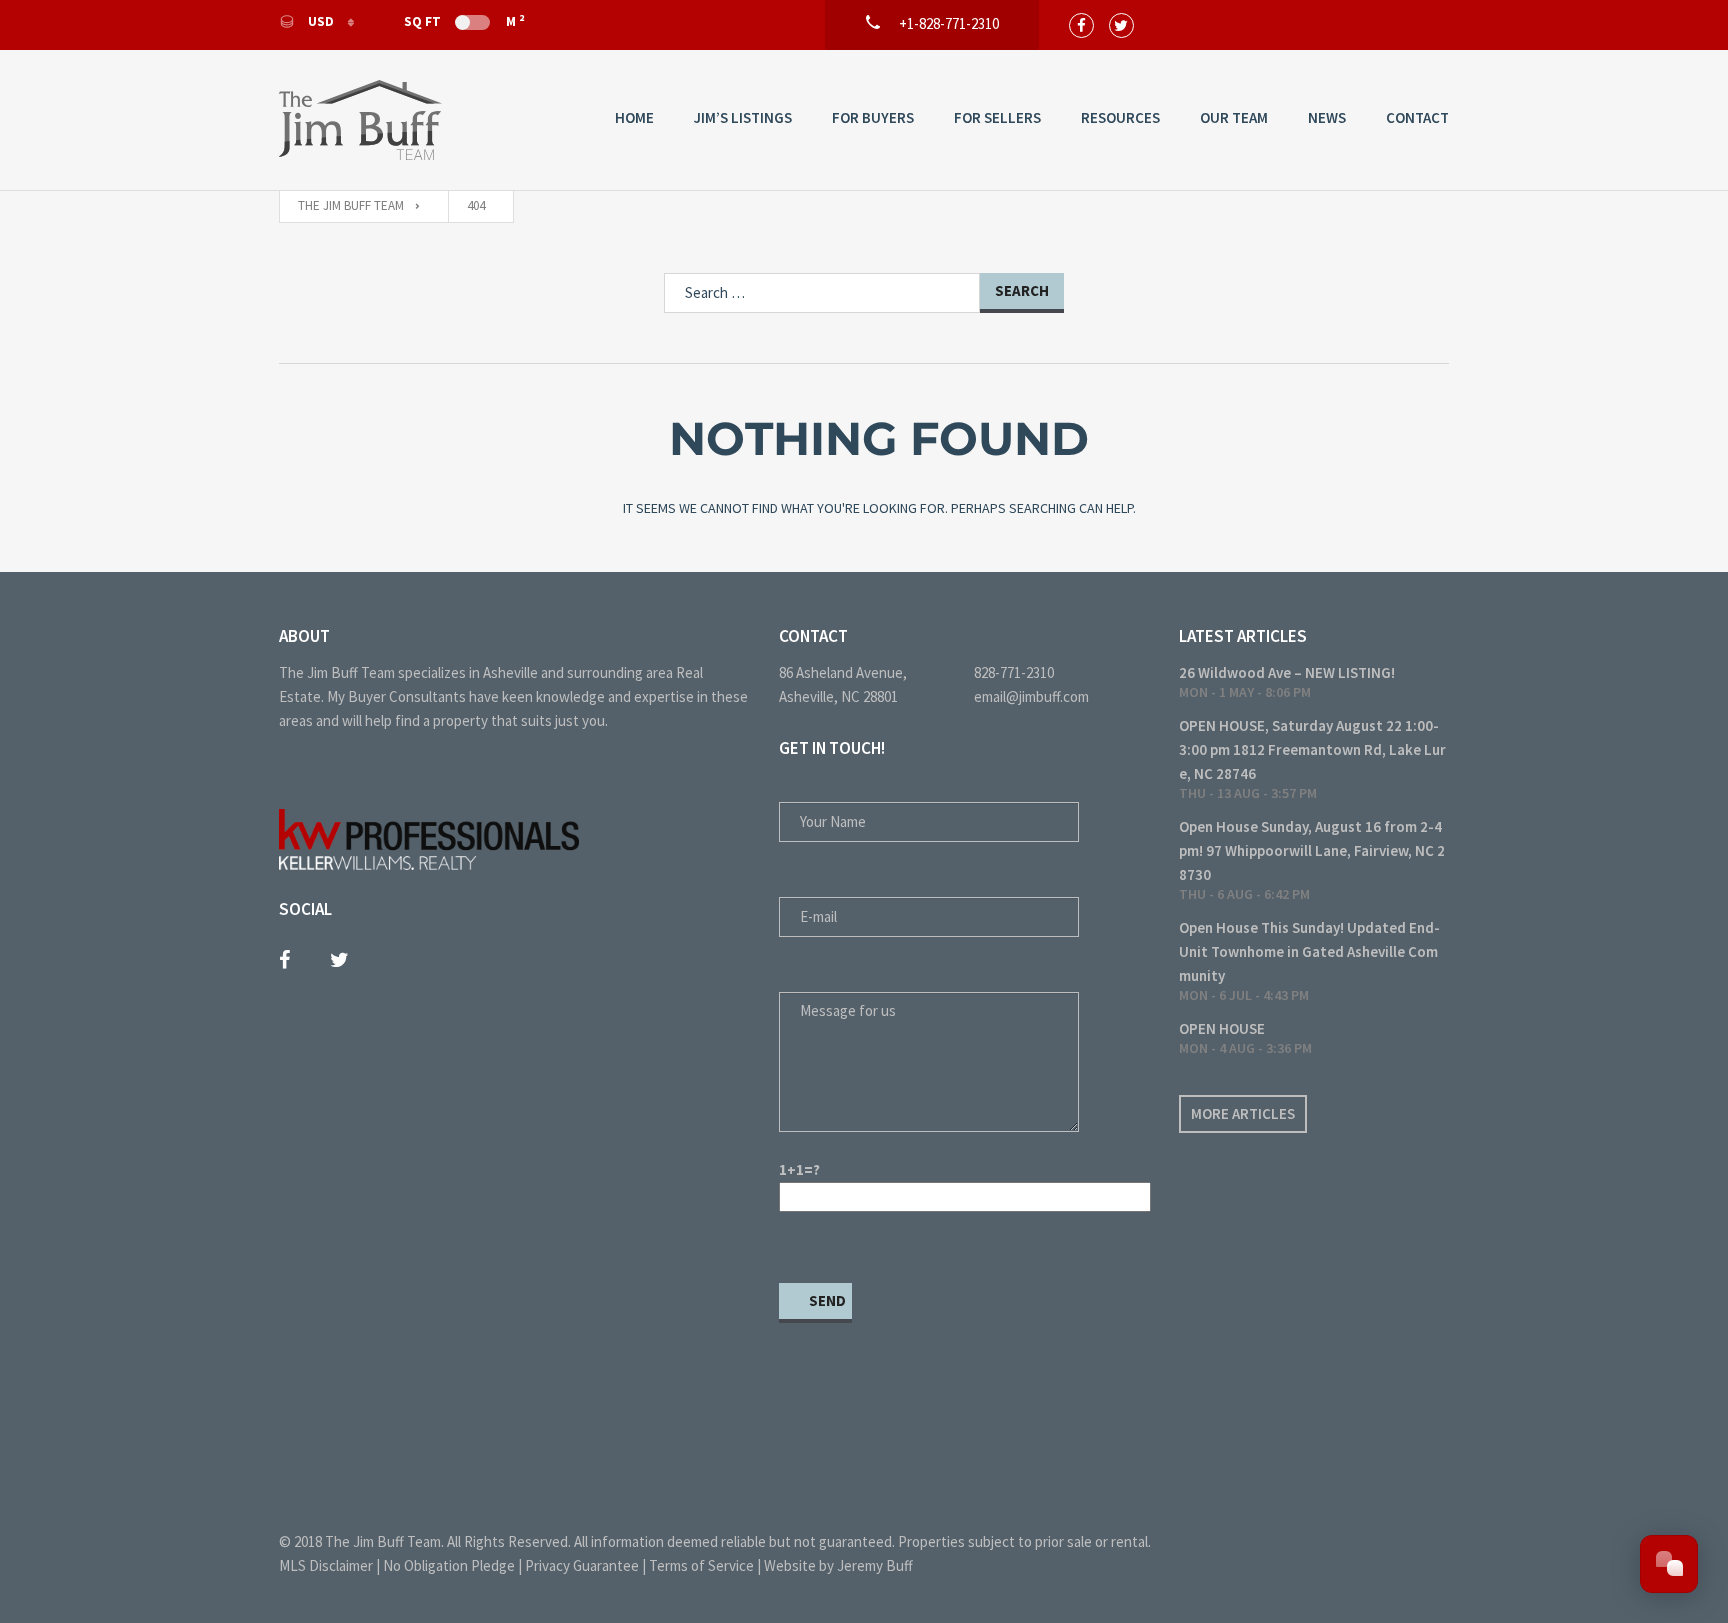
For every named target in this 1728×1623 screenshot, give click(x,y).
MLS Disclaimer (326, 1565)
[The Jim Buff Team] (360, 120)
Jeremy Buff (875, 1565)
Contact (1417, 117)
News (1327, 117)
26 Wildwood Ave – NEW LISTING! (1287, 672)
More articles (1243, 1113)
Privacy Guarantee (582, 1565)
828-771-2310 (1014, 672)
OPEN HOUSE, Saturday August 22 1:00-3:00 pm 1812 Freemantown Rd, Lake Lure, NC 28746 (1312, 749)
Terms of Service (701, 1565)
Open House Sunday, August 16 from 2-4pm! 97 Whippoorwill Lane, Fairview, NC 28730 (1312, 850)
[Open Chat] (1669, 1564)
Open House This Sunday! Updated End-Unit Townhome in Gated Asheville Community (1309, 951)
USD (321, 21)
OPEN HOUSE (1222, 1028)
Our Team (1234, 117)
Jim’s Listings (743, 117)
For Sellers (997, 117)
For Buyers (873, 117)
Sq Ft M (464, 21)
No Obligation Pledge (449, 1565)
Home (634, 117)
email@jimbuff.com (1031, 696)
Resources (1120, 117)
